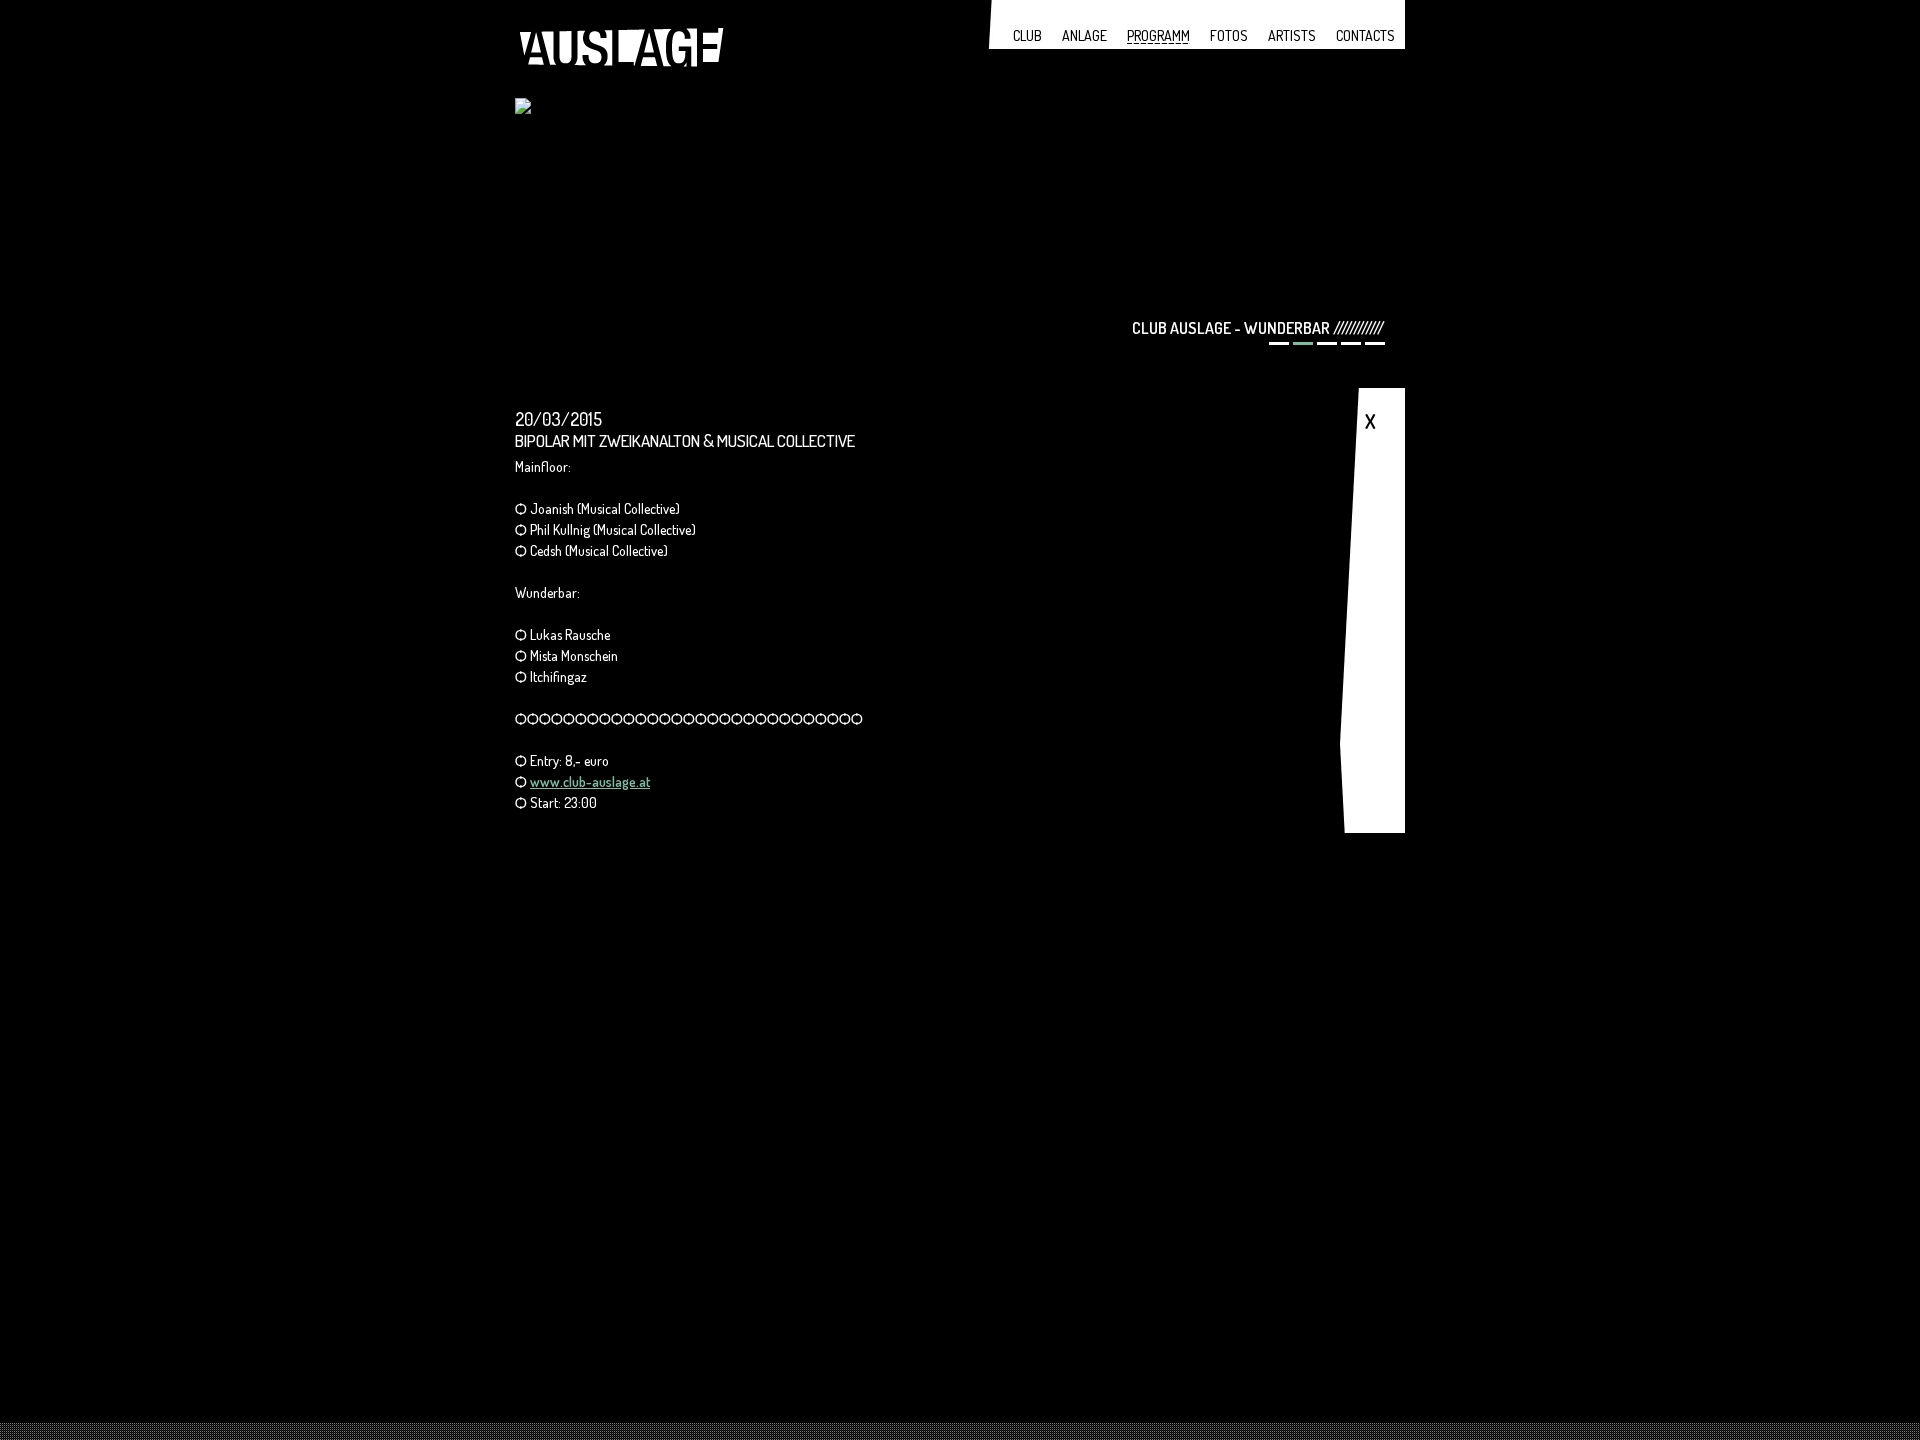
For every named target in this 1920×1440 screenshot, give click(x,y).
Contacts (1365, 35)
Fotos (1229, 35)
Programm (1158, 35)
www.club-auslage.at (590, 781)
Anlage (1084, 35)
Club (1027, 35)
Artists (1292, 35)
